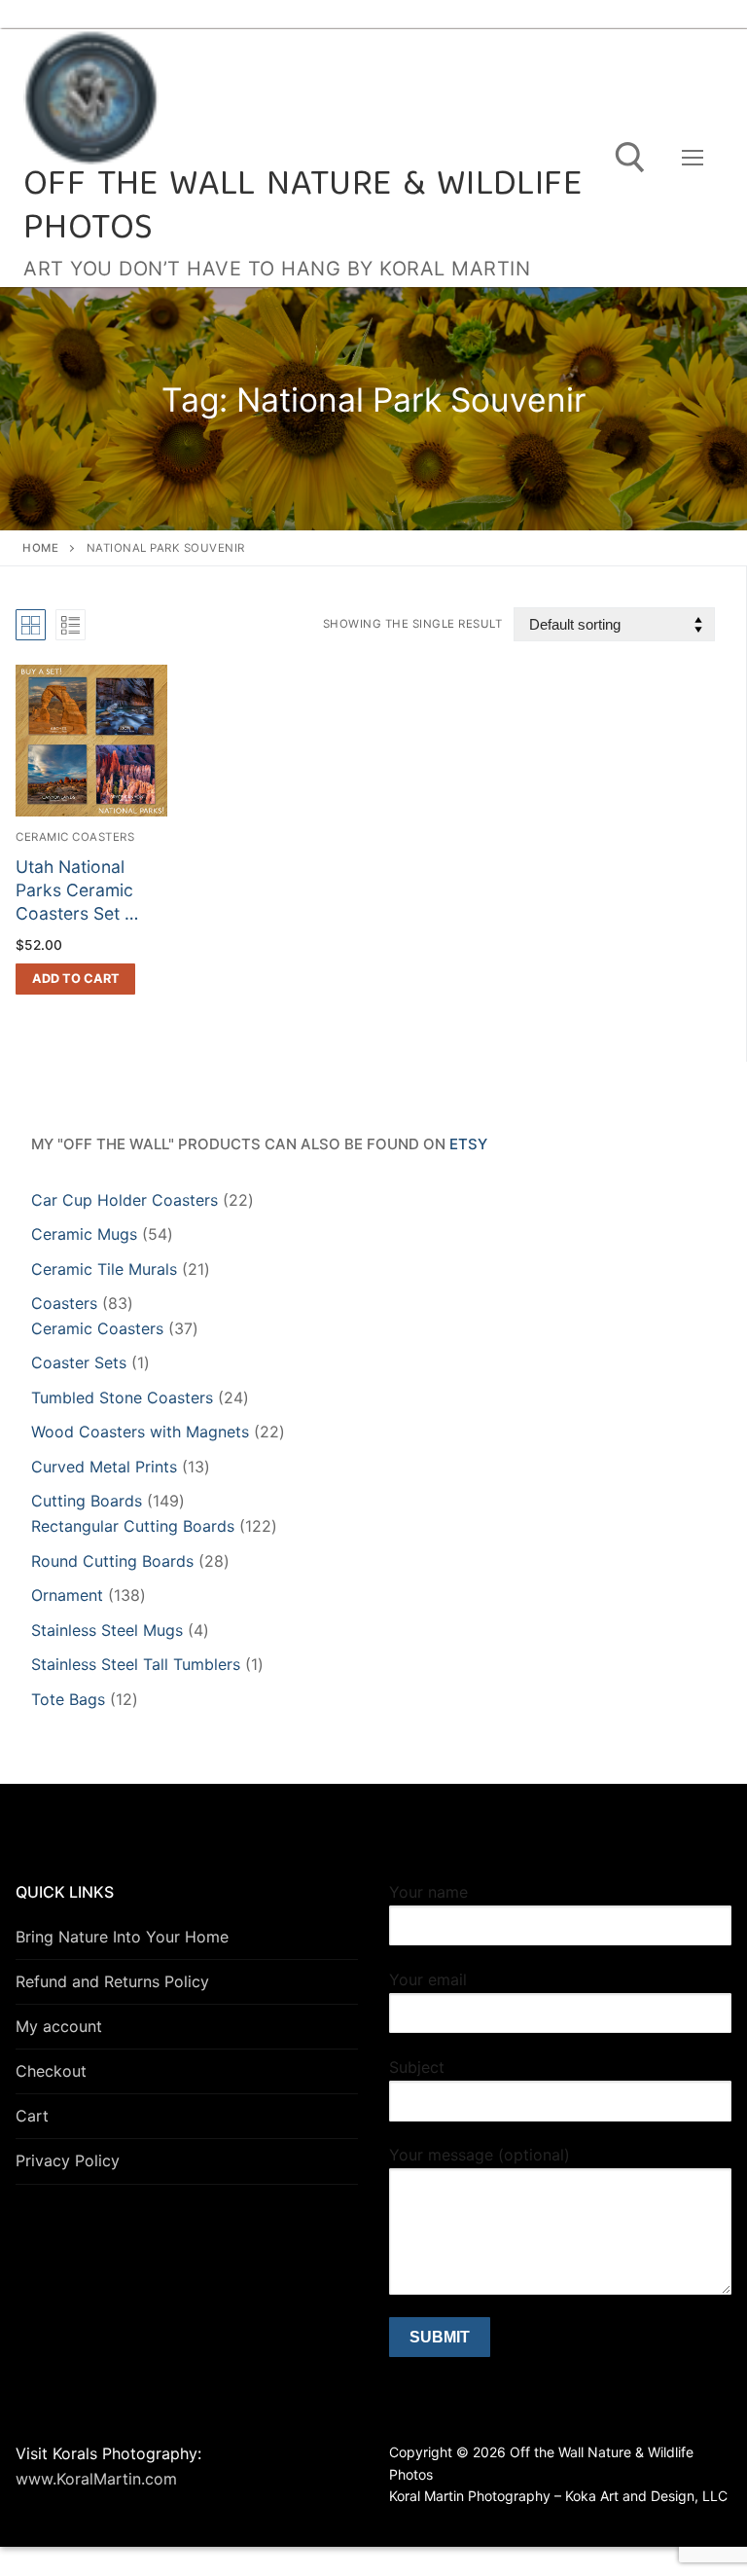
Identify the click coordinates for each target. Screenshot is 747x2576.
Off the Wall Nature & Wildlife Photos (302, 208)
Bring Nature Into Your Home (122, 1937)
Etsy (468, 1144)
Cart (32, 2116)
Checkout (51, 2071)
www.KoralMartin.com (96, 2479)
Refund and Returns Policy (112, 1981)
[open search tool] (630, 158)
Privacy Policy (68, 2160)
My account (59, 2026)
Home (40, 548)
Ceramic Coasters (75, 837)
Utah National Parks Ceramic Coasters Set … (77, 890)
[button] (75, 979)
